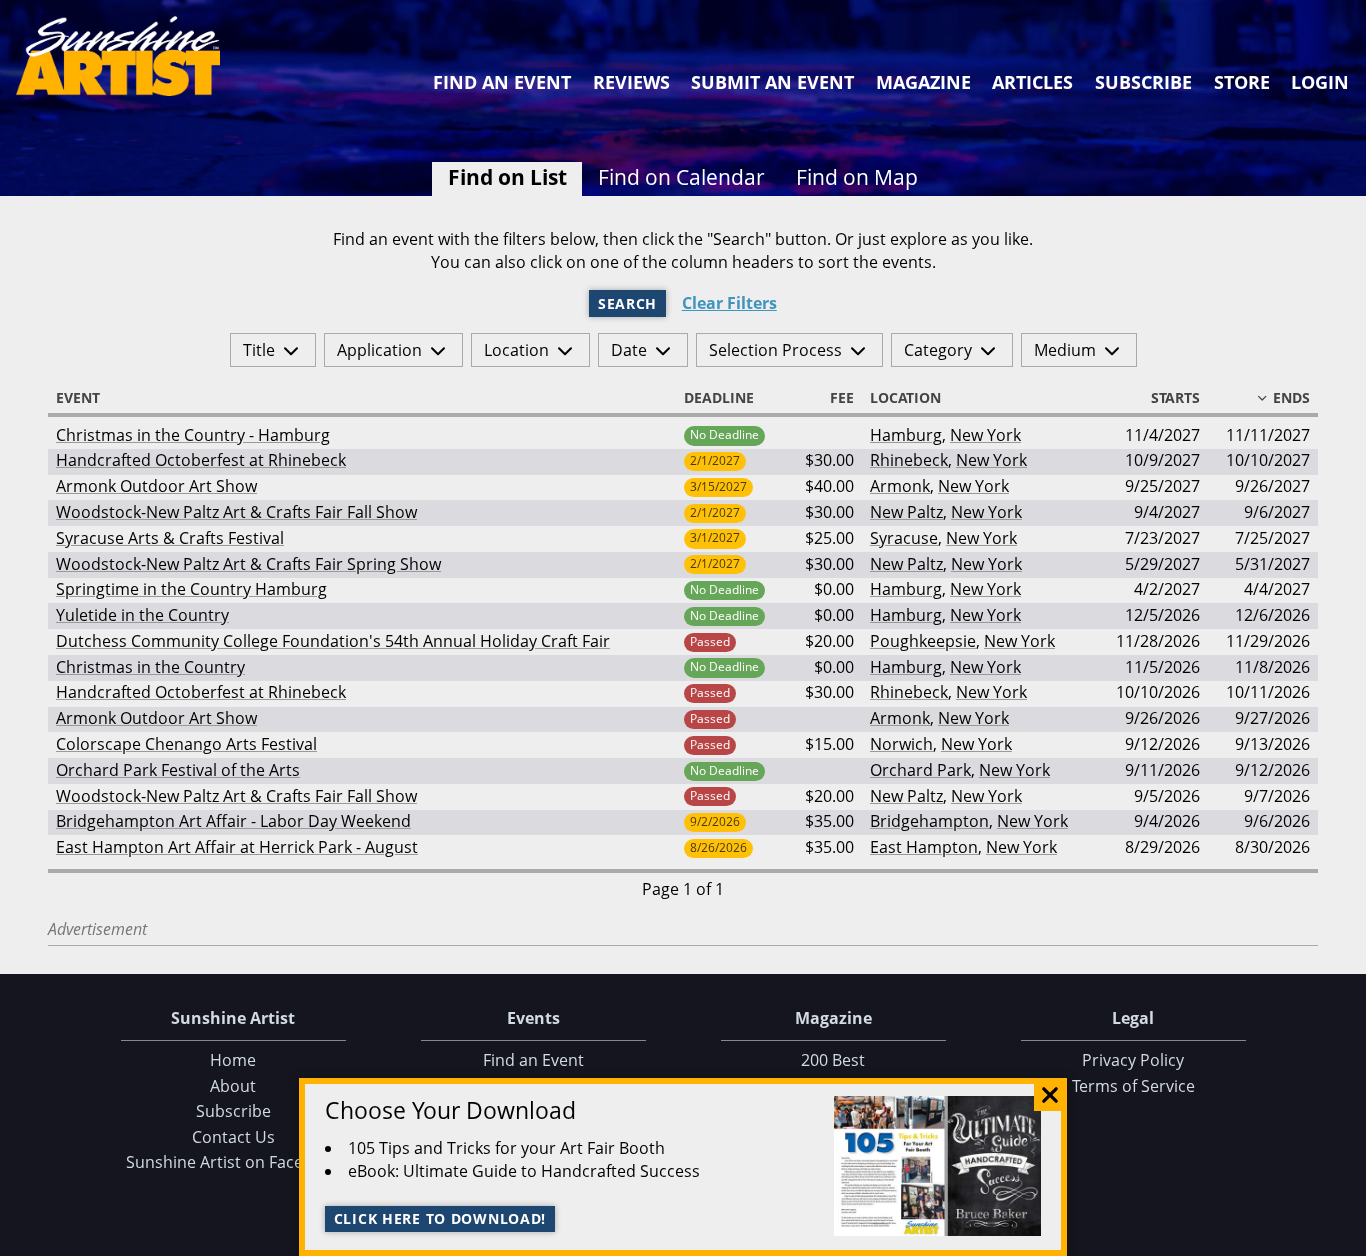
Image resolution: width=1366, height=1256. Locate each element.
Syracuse (904, 538)
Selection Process (775, 350)
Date (629, 350)
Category (938, 350)
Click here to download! (440, 1218)
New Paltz (906, 512)
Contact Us (233, 1137)
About (233, 1086)
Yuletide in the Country (142, 615)
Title (259, 350)
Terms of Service (1133, 1086)
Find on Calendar (681, 177)
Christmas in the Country (150, 667)
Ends (1291, 398)
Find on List (507, 177)
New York (985, 435)
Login (1320, 82)
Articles (1032, 82)
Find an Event (502, 82)
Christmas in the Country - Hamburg (193, 435)
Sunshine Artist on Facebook (233, 1162)
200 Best (833, 1060)
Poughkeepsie (923, 641)
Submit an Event (772, 82)
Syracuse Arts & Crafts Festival (170, 538)
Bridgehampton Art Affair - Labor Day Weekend (233, 821)
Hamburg (906, 435)
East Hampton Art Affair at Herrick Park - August (237, 847)
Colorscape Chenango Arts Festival (186, 744)
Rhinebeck (909, 460)
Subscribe (1143, 82)
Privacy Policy (1133, 1060)
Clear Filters (729, 303)
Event (78, 398)
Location (516, 350)
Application (379, 350)
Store (1242, 82)
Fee (842, 398)
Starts (1175, 398)
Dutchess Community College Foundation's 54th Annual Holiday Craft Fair (333, 641)
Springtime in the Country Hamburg (191, 589)
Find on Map (857, 177)
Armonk (900, 486)
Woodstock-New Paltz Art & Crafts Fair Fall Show (236, 512)
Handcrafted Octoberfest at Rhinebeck (201, 460)
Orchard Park (920, 770)
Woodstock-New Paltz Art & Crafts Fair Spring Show (248, 564)
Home (233, 1060)
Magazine (923, 82)
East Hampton (924, 847)
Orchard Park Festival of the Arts (178, 770)
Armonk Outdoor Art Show (156, 486)
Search (627, 303)
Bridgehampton (929, 821)
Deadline (719, 398)
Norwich (901, 744)
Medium (1065, 350)
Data (1343, 1236)
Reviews (631, 82)
